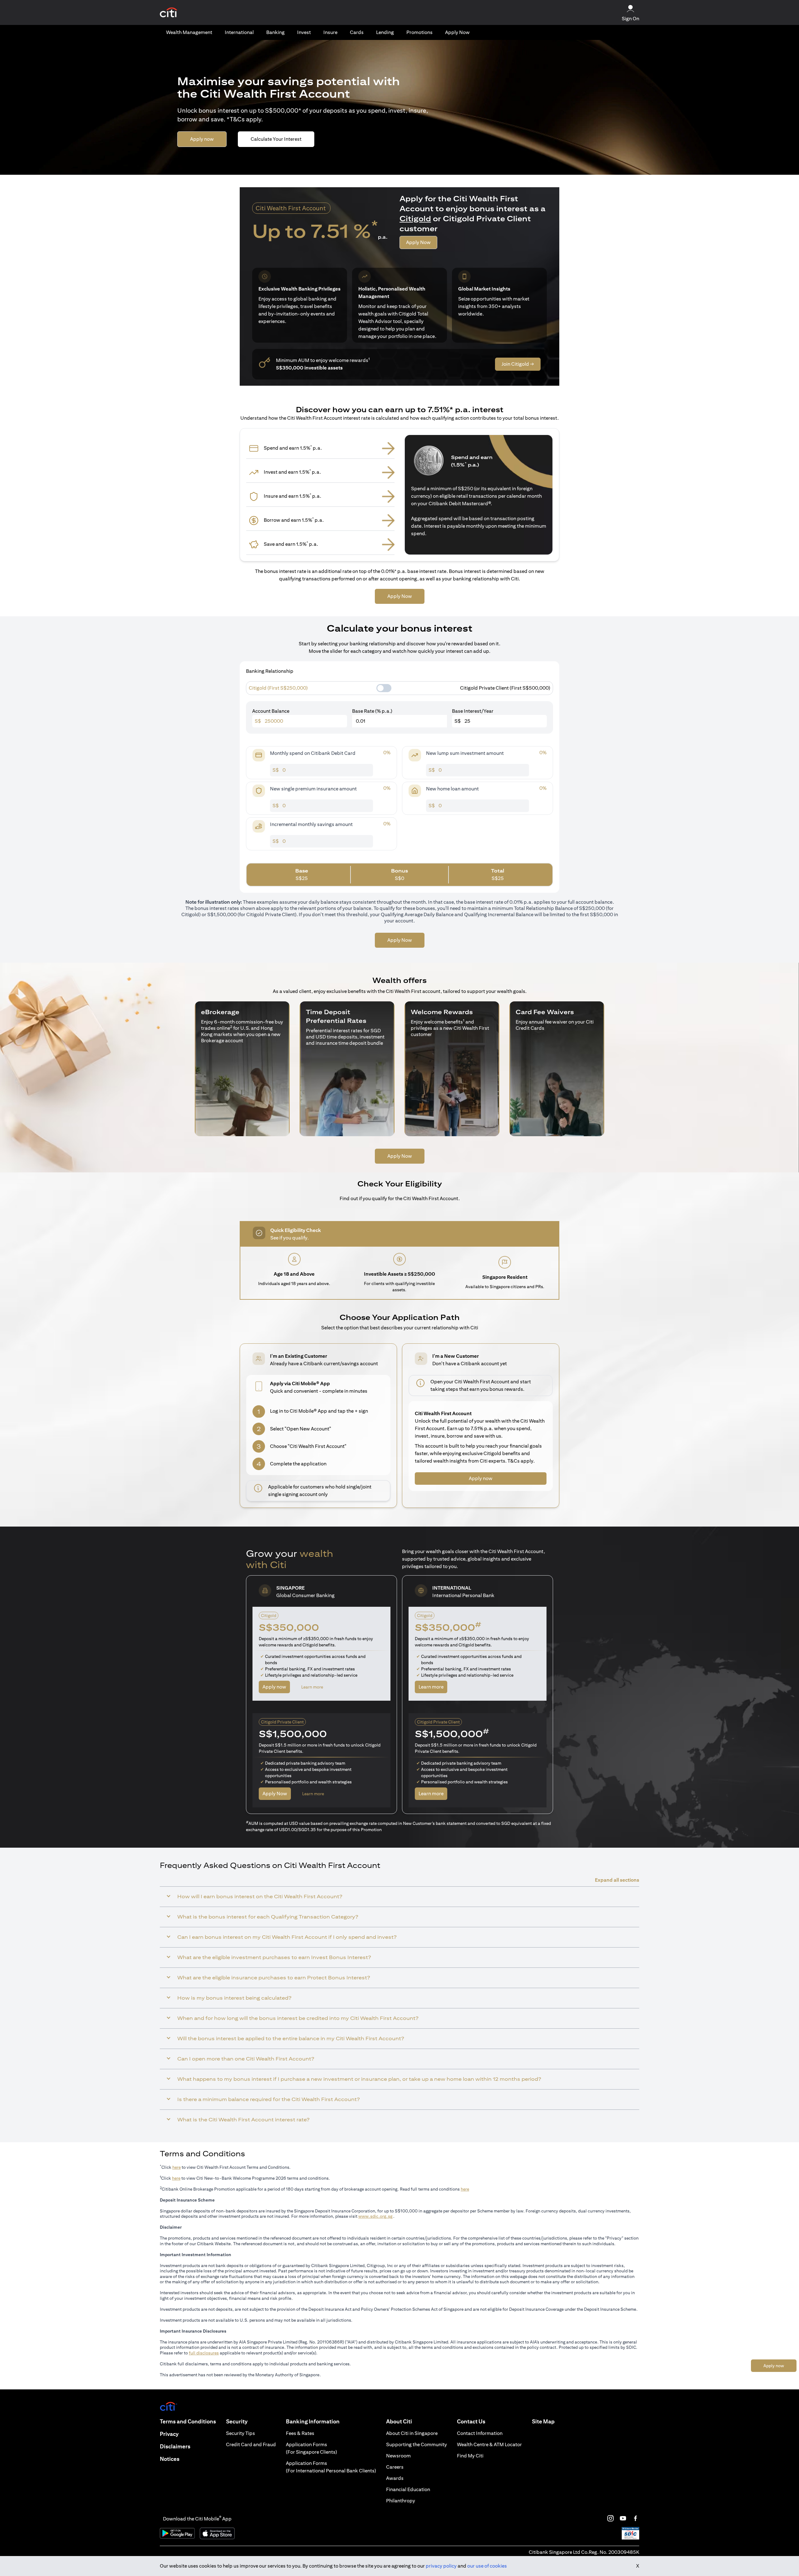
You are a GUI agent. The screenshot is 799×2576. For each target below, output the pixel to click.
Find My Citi (470, 2456)
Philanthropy (401, 2501)
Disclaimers (175, 2446)
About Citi (399, 2421)
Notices (170, 2459)
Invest (304, 32)
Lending (385, 32)
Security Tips (240, 2433)
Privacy (169, 2434)
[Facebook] (635, 2518)
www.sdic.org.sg (375, 2216)
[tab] (189, 32)
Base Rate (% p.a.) (372, 711)
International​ (239, 32)
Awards (395, 2478)
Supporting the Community (417, 2444)
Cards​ (357, 32)
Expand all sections (617, 1880)
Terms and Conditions (188, 2421)
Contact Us (471, 2421)
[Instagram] (610, 2518)
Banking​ (275, 32)
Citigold (415, 218)
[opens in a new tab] (169, 13)
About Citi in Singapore (412, 2433)
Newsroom (398, 2456)
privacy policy (441, 2566)
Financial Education (408, 2489)
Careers (395, 2467)
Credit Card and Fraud (251, 2444)
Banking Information (313, 2421)
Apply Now (457, 32)
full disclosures (204, 2353)
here (176, 2167)
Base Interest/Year (473, 711)
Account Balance (271, 711)
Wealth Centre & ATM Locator (489, 2444)
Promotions (419, 32)
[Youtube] (623, 2518)
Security (237, 2421)
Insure (330, 32)
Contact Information (480, 2433)
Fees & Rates (300, 2433)
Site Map (543, 2421)
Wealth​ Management (189, 32)
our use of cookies (487, 2566)
